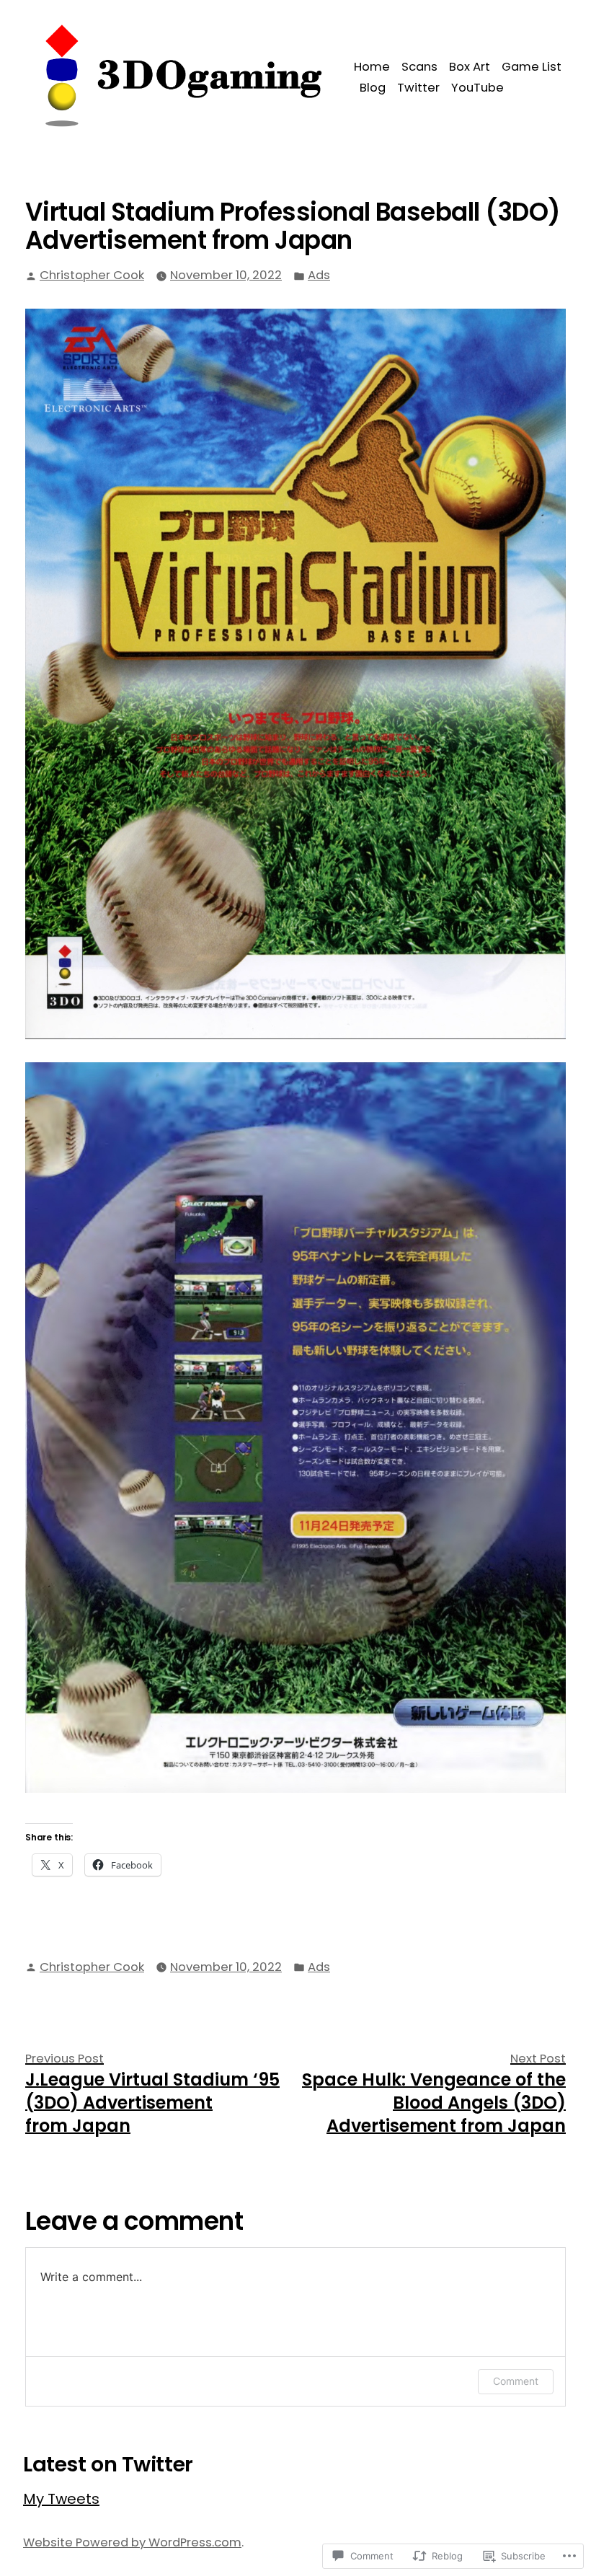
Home (372, 67)
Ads (319, 275)
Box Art (470, 67)
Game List (532, 67)
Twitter (418, 88)
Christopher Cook (92, 275)
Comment (516, 2381)
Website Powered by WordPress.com (132, 2542)
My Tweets (61, 2499)
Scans (419, 67)
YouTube (477, 88)
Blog (373, 88)
